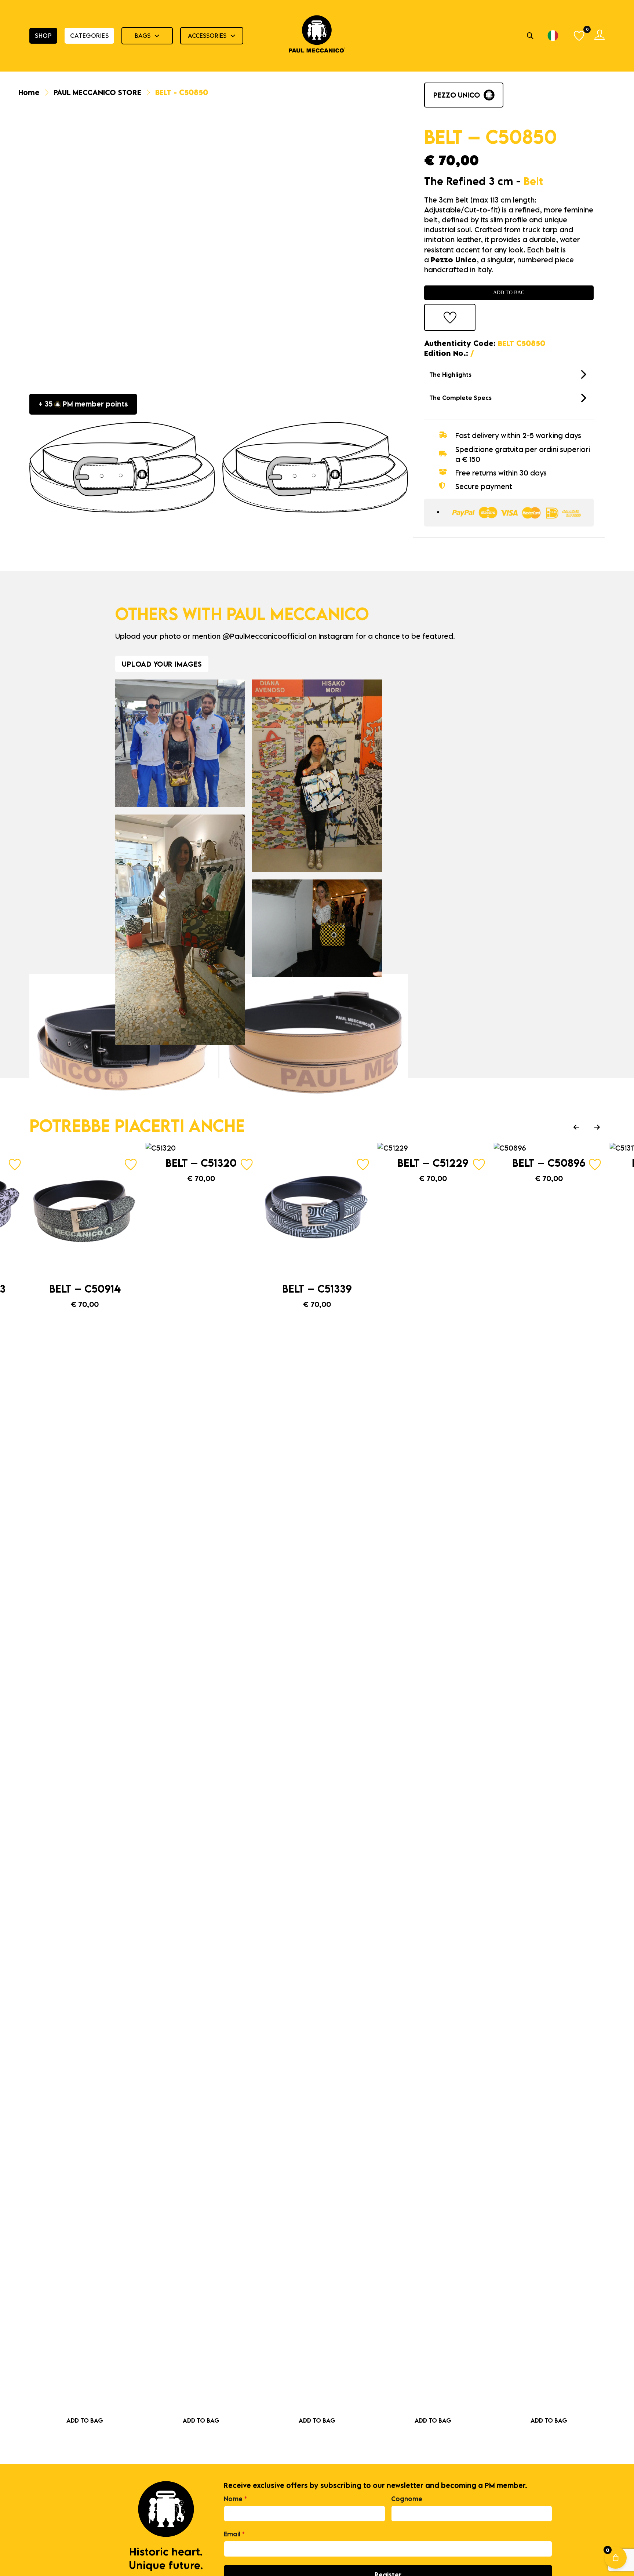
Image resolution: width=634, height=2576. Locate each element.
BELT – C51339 (317, 1289)
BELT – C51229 (433, 1163)
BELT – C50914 (85, 1289)
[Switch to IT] (553, 36)
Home (29, 92)
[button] (509, 375)
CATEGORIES (89, 36)
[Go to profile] (600, 36)
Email (234, 2534)
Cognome (407, 2499)
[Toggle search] (530, 36)
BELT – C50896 (549, 1163)
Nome (235, 2499)
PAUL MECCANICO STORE (97, 92)
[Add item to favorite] (450, 318)
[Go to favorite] (580, 36)
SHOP (43, 36)
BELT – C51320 (201, 1163)
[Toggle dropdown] (157, 36)
